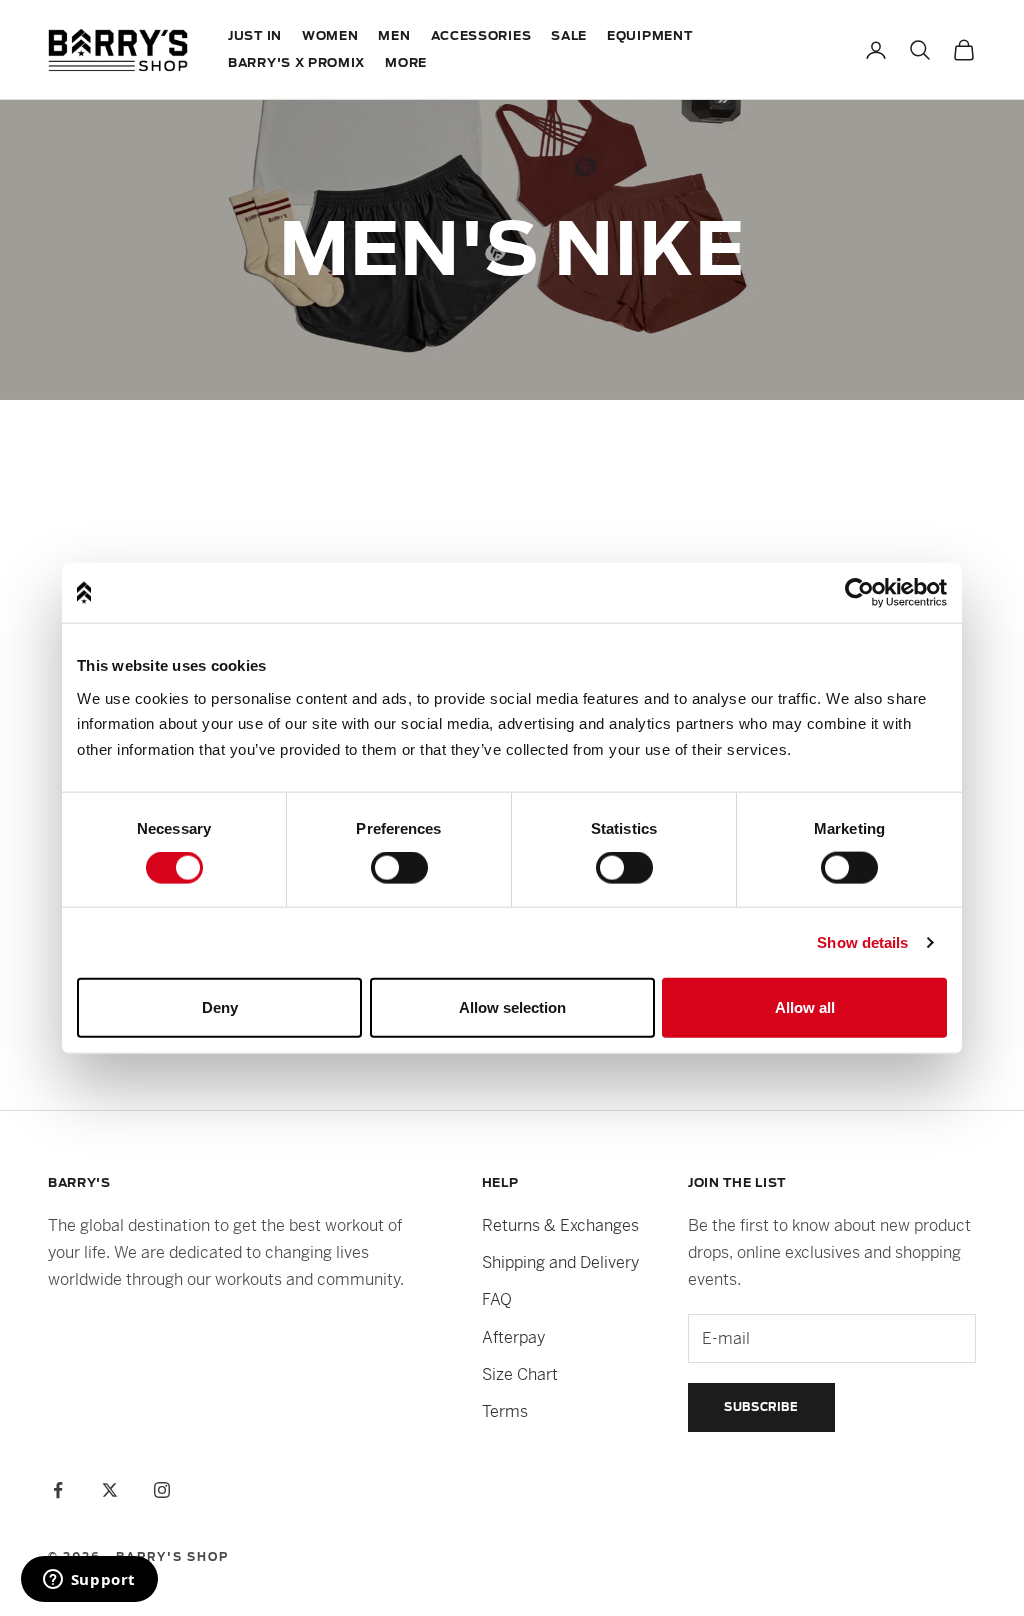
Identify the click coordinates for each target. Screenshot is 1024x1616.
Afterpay (513, 1337)
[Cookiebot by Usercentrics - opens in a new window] (859, 593)
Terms (505, 1411)
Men (394, 36)
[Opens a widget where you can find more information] (89, 1581)
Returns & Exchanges (560, 1225)
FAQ (497, 1299)
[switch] (399, 868)
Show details (862, 942)
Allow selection (512, 1007)
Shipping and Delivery (560, 1262)
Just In (255, 36)
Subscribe (761, 1407)
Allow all (805, 1007)
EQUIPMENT (649, 36)
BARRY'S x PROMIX (296, 63)
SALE (569, 36)
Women (330, 36)
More (406, 63)
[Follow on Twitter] (110, 1490)
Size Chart (520, 1374)
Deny (220, 1007)
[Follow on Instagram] (162, 1490)
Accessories (481, 36)
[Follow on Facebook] (58, 1490)
